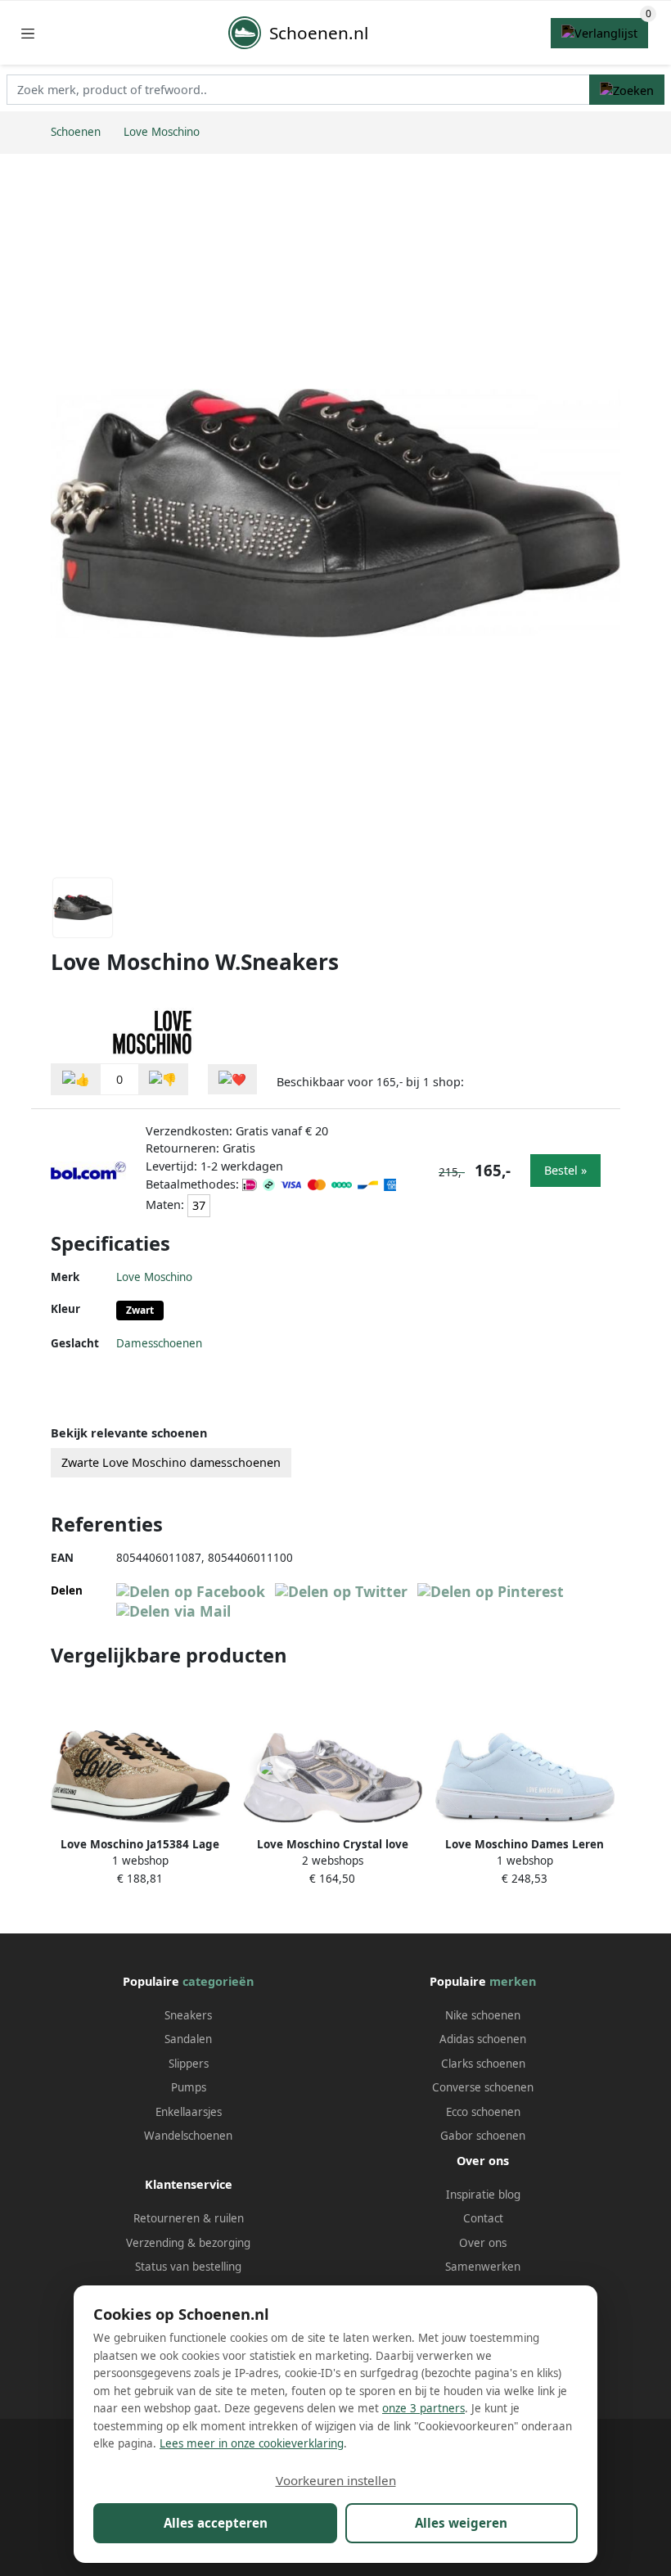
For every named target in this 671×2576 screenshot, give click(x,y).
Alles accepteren (216, 2523)
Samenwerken (483, 2267)
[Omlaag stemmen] (163, 1079)
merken (513, 1981)
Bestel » (565, 1170)
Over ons (483, 2243)
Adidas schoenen (483, 2039)
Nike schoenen (483, 2015)
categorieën (218, 1981)
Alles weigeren (461, 2523)
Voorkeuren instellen (336, 2480)
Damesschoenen (159, 1343)
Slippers (189, 2064)
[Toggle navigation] (28, 33)
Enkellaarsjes (189, 2112)
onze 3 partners (423, 2408)
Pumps (189, 2087)
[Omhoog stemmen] (76, 1079)
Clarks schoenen (483, 2064)
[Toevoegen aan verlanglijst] (232, 1079)
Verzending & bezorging (188, 2243)
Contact (483, 2218)
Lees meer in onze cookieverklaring (252, 2443)
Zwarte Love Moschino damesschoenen (171, 1462)
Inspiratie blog (483, 2195)
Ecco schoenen (483, 2112)
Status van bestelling (188, 2267)
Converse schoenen (483, 2087)
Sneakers (188, 2015)
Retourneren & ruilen (189, 2218)
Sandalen (188, 2039)
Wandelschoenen (188, 2136)
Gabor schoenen (483, 2136)
